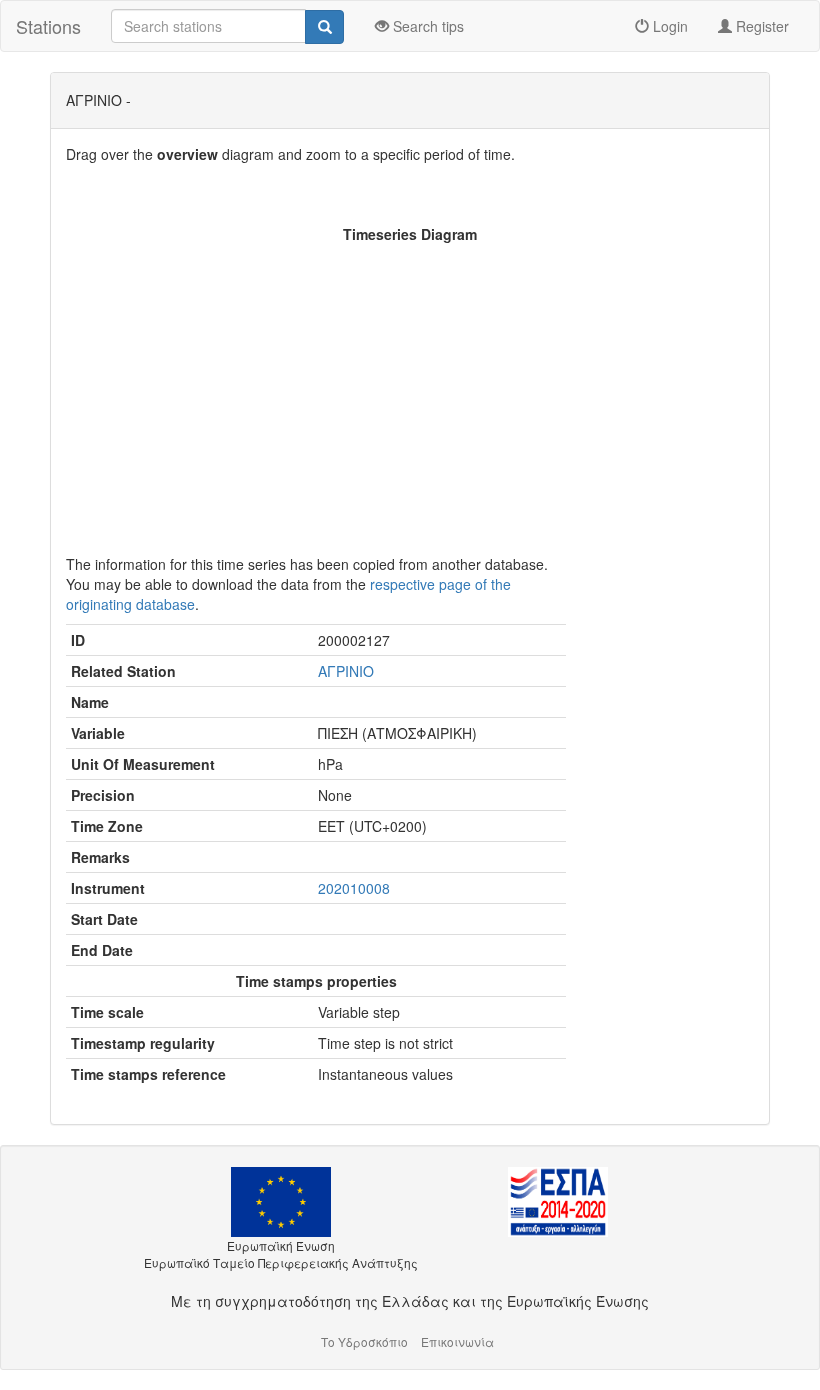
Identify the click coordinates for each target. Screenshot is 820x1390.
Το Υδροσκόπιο (364, 1341)
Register (760, 26)
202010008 (354, 888)
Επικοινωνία (457, 1341)
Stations (48, 26)
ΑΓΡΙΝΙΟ (346, 671)
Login (668, 26)
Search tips (426, 26)
